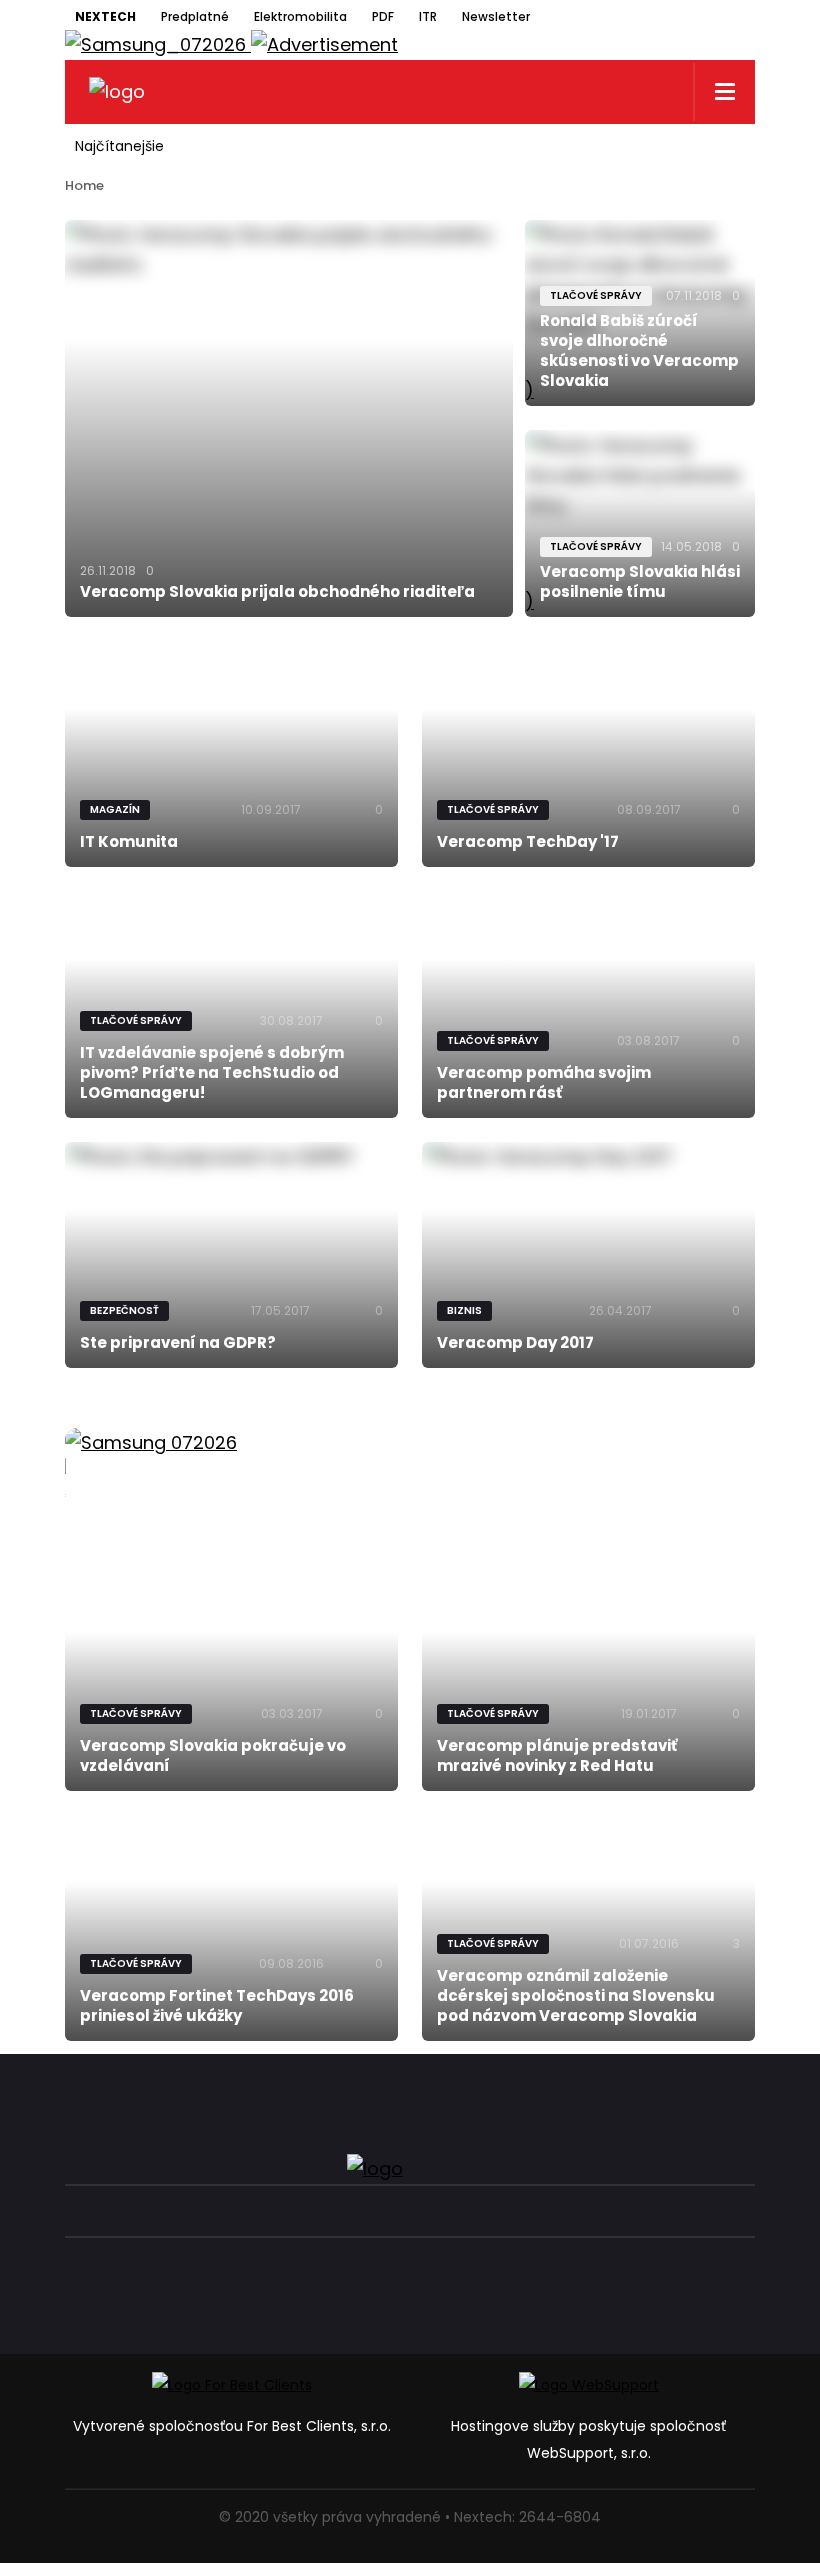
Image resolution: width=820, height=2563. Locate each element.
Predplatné (195, 16)
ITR (428, 16)
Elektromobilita (300, 16)
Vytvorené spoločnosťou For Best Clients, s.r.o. (232, 2426)
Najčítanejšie (119, 146)
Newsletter (496, 16)
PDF (383, 16)
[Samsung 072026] (410, 1466)
